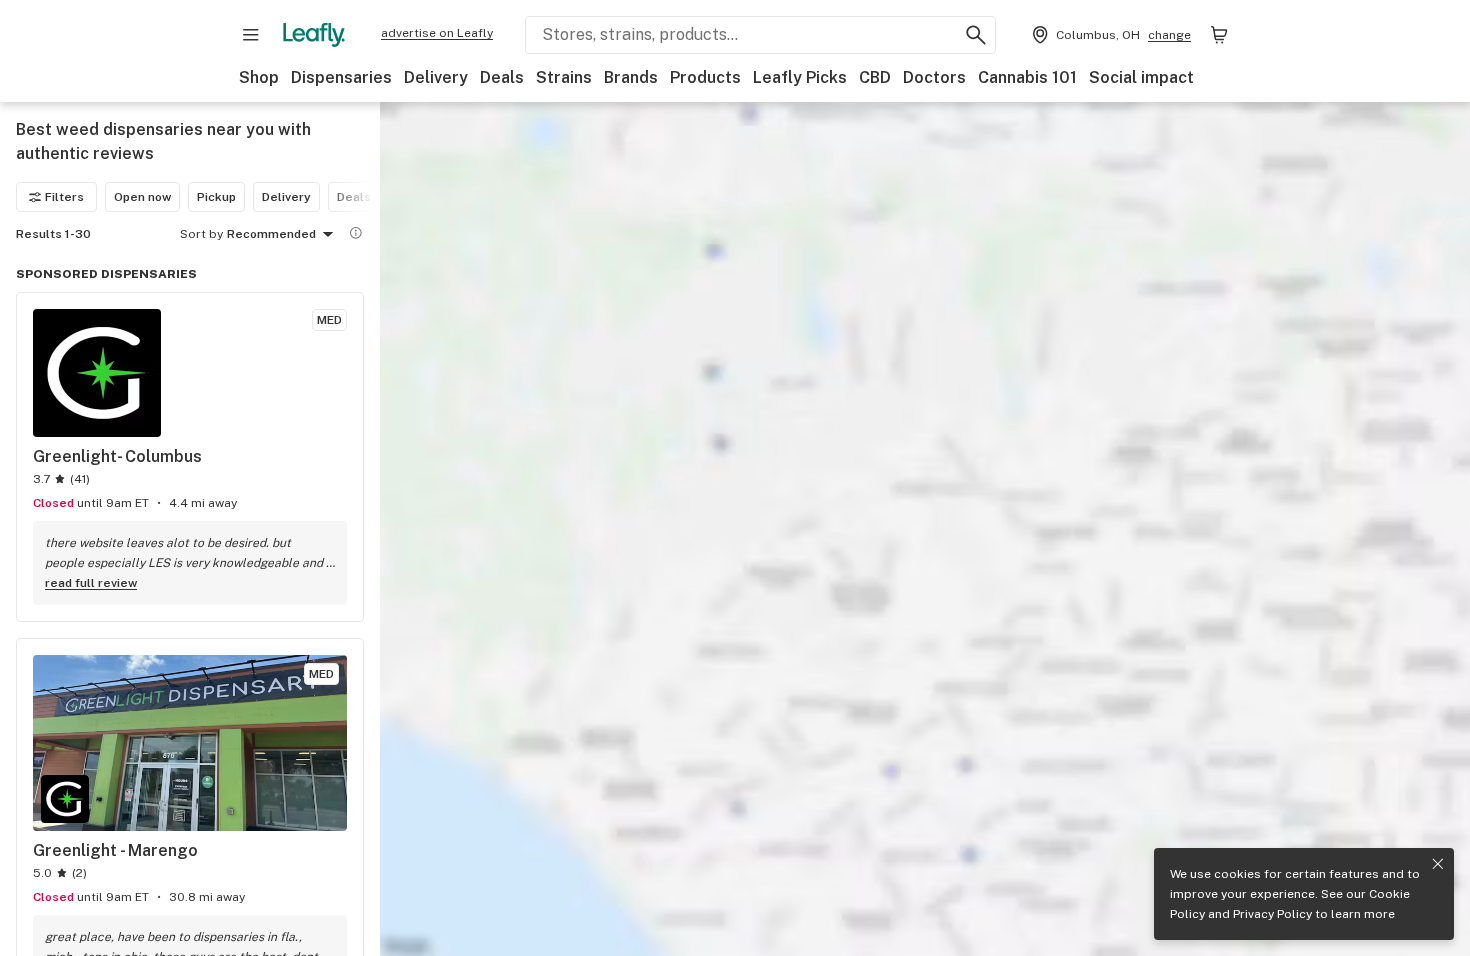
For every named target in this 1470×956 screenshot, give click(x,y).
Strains (564, 77)
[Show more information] (356, 233)
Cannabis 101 (1027, 77)
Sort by (201, 234)
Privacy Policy (1272, 914)
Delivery (436, 77)
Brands (631, 77)
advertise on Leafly (437, 33)
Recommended (271, 234)
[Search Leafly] (976, 35)
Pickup (216, 197)
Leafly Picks (800, 77)
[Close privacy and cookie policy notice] (1438, 864)
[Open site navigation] (251, 35)
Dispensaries (341, 77)
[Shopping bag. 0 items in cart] (1219, 35)
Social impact (1141, 77)
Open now (142, 197)
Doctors (934, 77)
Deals (502, 77)
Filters (64, 197)
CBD (875, 77)
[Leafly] (314, 35)
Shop (259, 77)
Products (705, 77)
